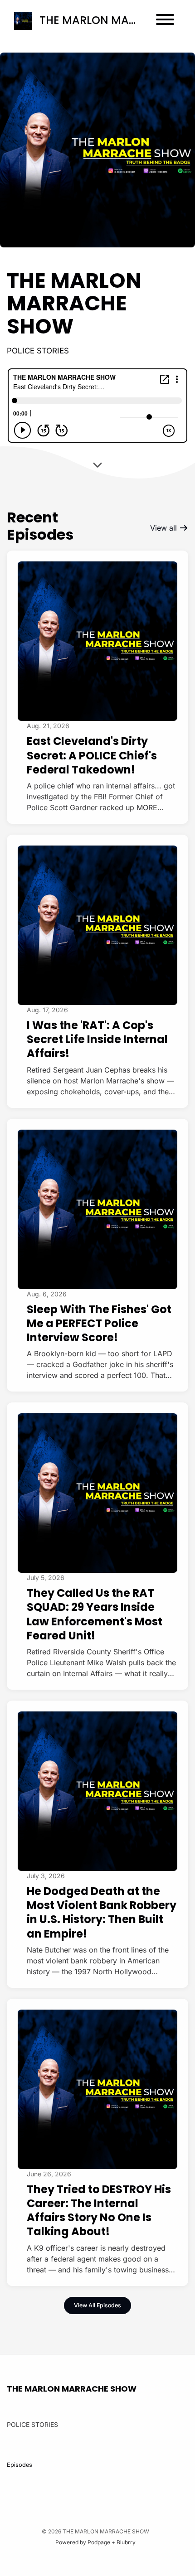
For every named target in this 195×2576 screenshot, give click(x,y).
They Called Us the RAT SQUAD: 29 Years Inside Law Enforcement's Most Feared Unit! (95, 1614)
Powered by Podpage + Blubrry (95, 2542)
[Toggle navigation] (165, 21)
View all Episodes (97, 2305)
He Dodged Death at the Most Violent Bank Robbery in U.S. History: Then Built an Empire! (102, 1912)
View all (165, 528)
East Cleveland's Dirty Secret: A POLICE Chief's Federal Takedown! (92, 755)
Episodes (19, 2465)
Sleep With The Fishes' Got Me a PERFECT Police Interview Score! (99, 1323)
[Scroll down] (97, 462)
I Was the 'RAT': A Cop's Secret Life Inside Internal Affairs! (97, 1039)
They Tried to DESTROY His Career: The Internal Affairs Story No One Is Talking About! (99, 2211)
